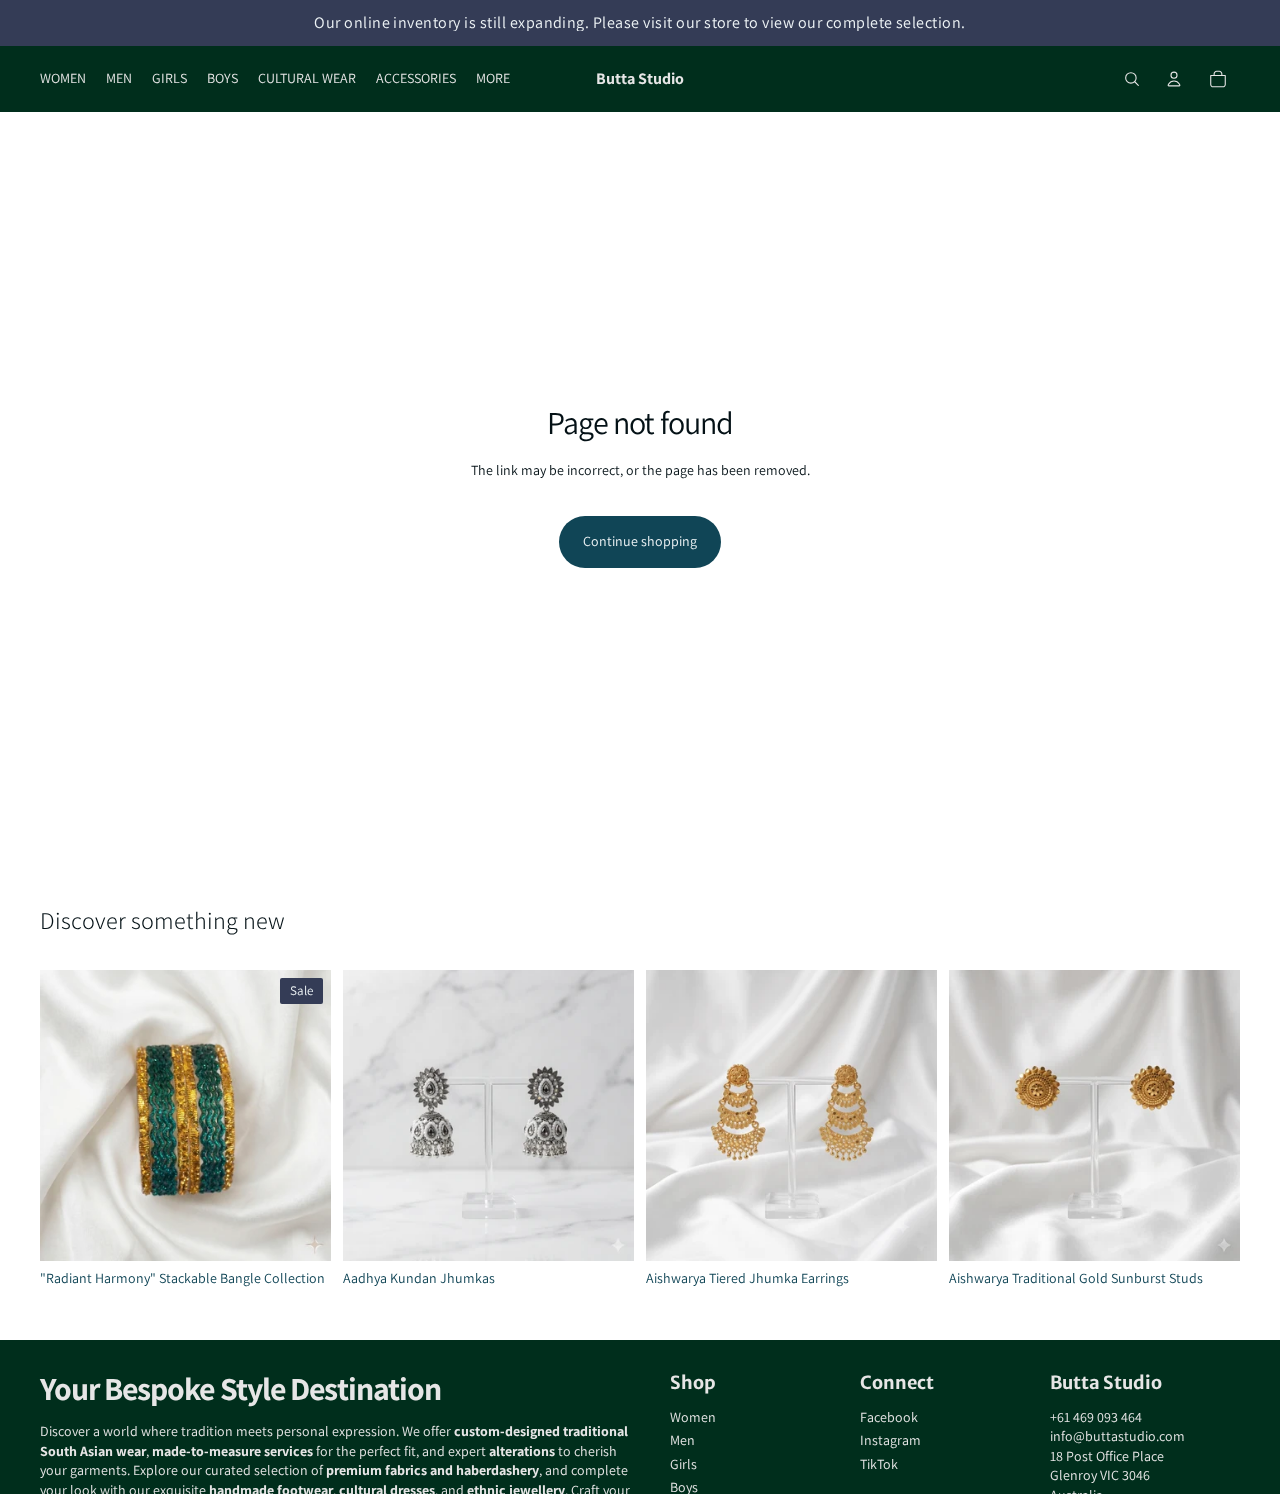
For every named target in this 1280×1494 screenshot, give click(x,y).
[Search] (1132, 79)
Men (682, 1440)
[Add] (906, 1230)
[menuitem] (493, 79)
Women (693, 1417)
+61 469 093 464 (1096, 1417)
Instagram (890, 1440)
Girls (683, 1464)
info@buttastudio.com (1117, 1436)
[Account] (1174, 79)
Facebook (889, 1417)
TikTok (879, 1464)
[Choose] (300, 1230)
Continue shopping (640, 541)
